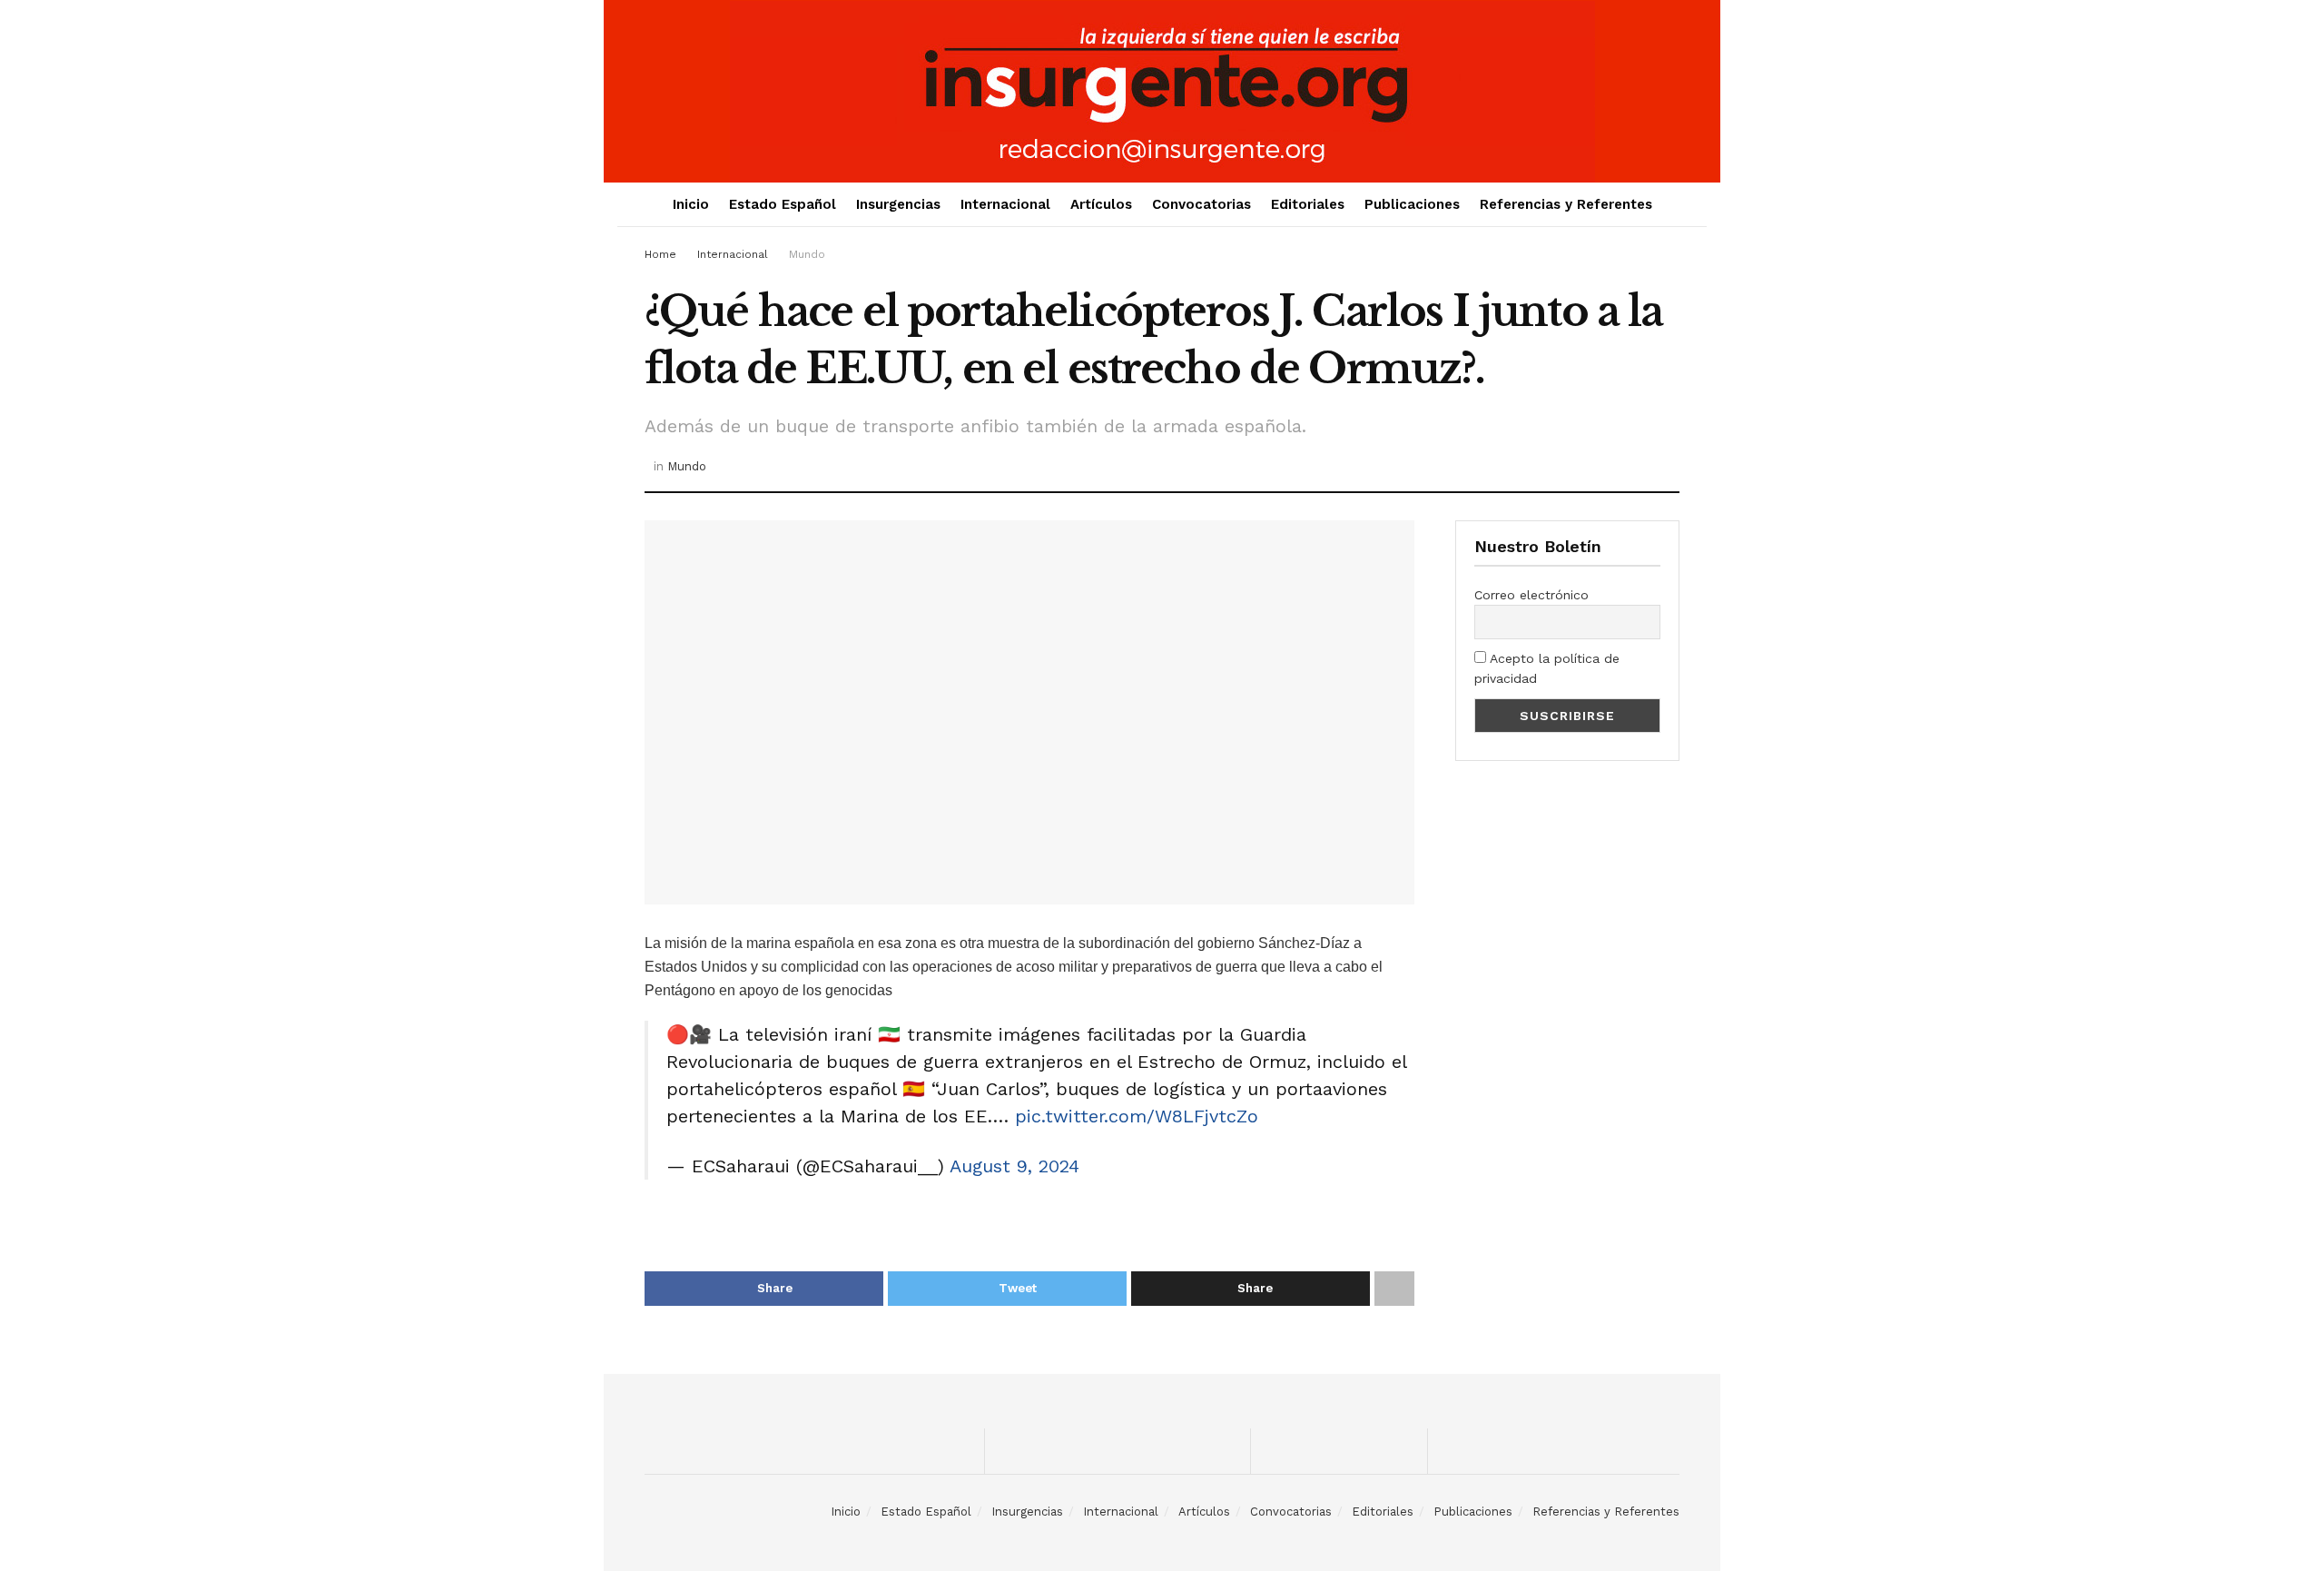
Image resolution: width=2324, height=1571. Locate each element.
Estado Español (783, 204)
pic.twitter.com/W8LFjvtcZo (1137, 1116)
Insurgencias (898, 204)
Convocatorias (1201, 204)
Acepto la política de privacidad (1547, 668)
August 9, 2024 (1014, 1166)
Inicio (691, 204)
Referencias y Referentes (1566, 204)
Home (660, 254)
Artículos (1101, 204)
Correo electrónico (1531, 595)
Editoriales (1308, 204)
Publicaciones (1412, 204)
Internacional (1005, 204)
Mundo (807, 254)
